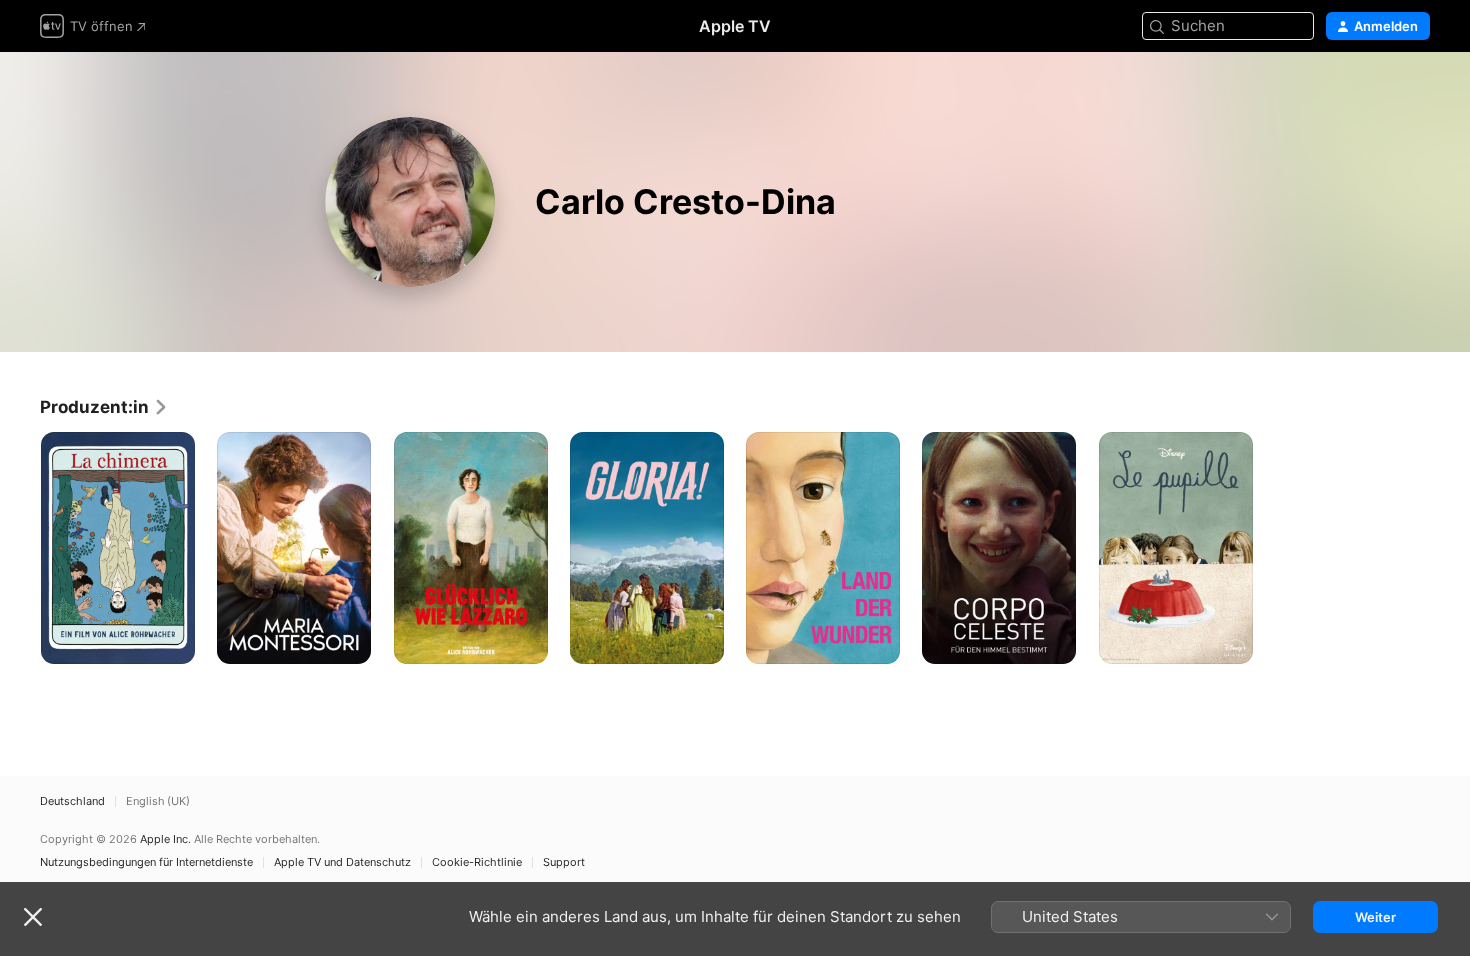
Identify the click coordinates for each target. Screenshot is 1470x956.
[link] (104, 407)
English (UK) (158, 801)
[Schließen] (33, 917)
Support (564, 862)
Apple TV (735, 26)
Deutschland (72, 801)
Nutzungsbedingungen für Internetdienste (146, 862)
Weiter (1375, 917)
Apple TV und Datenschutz (342, 862)
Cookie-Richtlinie (477, 862)
